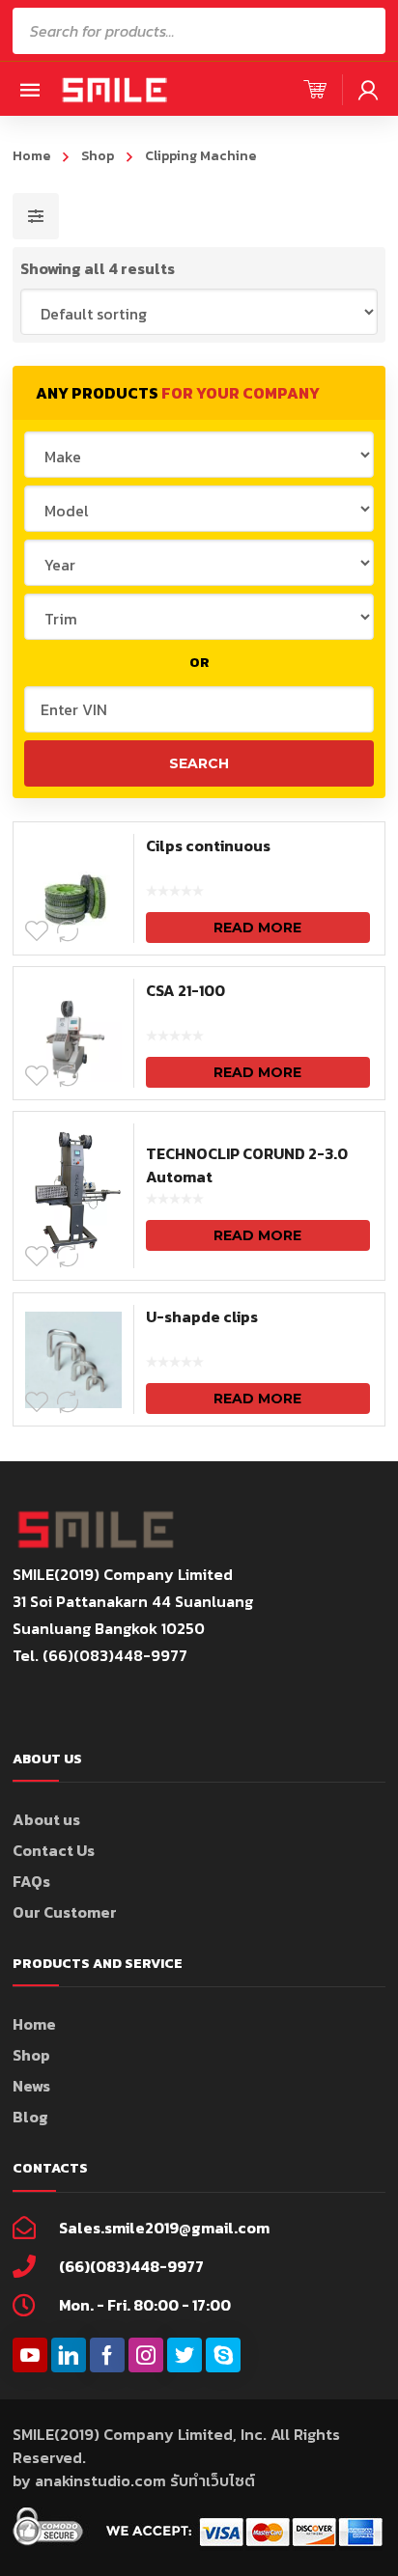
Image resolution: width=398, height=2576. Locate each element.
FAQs (31, 1881)
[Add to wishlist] (37, 931)
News (31, 2086)
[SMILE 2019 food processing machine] (114, 88)
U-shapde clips (202, 1316)
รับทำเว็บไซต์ (213, 2480)
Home (31, 156)
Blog (30, 2117)
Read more (257, 928)
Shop (98, 156)
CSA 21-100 (185, 990)
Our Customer (65, 1912)
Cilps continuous (208, 845)
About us (46, 1819)
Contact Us (54, 1850)
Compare (68, 931)
